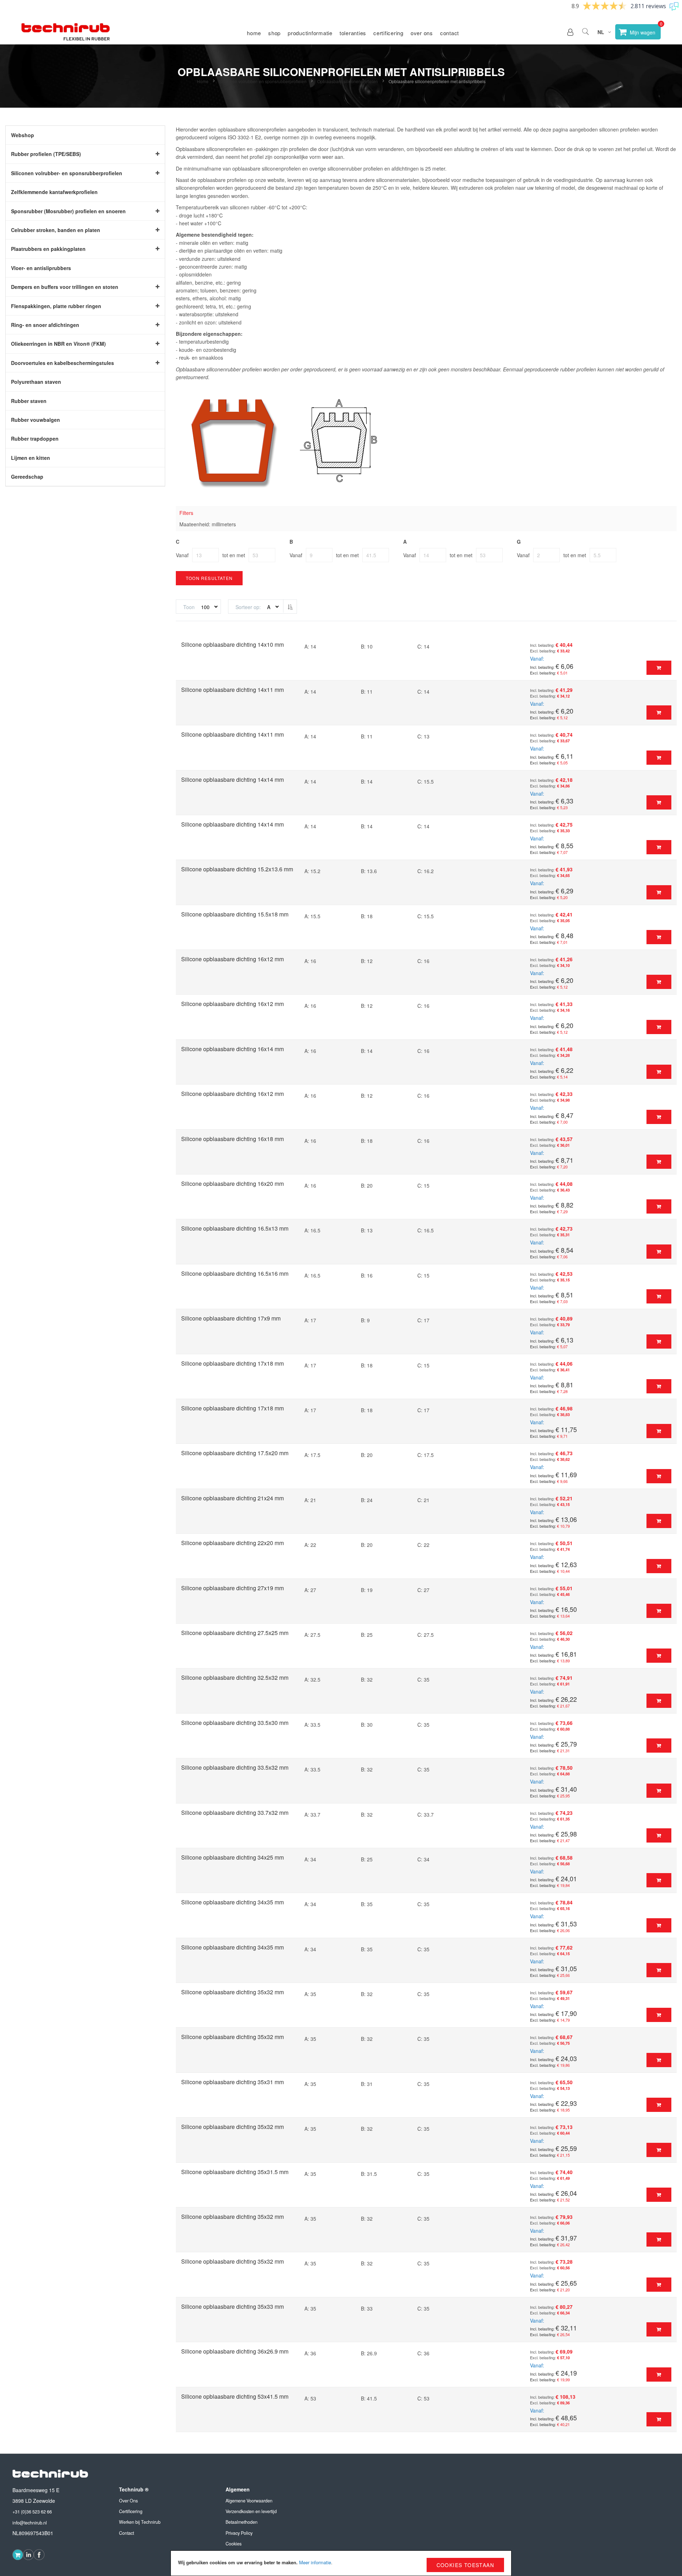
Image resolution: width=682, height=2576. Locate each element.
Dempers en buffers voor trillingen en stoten (65, 287)
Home (254, 33)
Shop (274, 33)
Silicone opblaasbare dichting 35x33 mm (232, 2306)
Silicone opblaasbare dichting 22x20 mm (232, 1543)
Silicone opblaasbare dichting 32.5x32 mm (235, 1677)
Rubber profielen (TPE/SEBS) (46, 154)
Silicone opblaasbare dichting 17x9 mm (231, 1318)
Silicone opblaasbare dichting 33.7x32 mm (235, 1813)
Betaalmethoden (242, 2522)
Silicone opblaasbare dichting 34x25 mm (232, 1857)
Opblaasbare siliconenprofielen (348, 81)
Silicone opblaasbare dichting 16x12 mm (232, 959)
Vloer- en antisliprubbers (41, 268)
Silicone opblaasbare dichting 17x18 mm (232, 1363)
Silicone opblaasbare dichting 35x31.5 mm (235, 2172)
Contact (450, 33)
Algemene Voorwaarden (249, 2501)
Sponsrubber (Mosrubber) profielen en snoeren (68, 211)
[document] (341, 2563)
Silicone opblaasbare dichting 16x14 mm (232, 1049)
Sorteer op (247, 607)
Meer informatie (315, 2562)
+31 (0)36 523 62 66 (32, 2512)
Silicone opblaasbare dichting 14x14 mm (232, 779)
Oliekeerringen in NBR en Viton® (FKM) (58, 344)
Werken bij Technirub (140, 2522)
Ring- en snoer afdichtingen (45, 325)
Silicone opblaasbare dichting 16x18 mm (232, 1139)
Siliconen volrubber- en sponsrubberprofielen (263, 81)
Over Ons (128, 2501)
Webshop (23, 135)
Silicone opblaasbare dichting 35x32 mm (232, 1992)
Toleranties (353, 33)
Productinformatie (310, 33)
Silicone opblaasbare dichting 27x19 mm (232, 1588)
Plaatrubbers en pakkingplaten (48, 249)
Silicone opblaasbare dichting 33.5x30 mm (235, 1723)
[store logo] (66, 32)
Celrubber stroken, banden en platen (56, 230)
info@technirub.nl (30, 2523)
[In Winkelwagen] (659, 668)
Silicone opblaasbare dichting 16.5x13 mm (235, 1228)
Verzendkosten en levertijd (251, 2511)
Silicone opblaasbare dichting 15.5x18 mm (235, 914)
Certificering (388, 33)
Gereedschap (27, 477)
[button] (570, 32)
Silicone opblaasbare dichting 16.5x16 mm (235, 1273)
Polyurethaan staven (36, 382)
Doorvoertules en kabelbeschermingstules (63, 363)
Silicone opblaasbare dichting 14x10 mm (232, 644)
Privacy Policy (239, 2533)
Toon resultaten (209, 578)
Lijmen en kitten (31, 458)
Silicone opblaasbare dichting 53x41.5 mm (235, 2396)
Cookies (234, 2544)
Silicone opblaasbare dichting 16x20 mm (232, 1184)
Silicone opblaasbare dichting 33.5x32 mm (235, 1767)
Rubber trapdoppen (35, 439)
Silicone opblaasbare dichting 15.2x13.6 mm (237, 869)
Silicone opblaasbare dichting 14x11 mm (232, 690)
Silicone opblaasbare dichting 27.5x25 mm (235, 1633)
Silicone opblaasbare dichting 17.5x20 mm (235, 1453)
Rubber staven (29, 401)
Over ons (422, 33)
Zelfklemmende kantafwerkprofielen (54, 192)
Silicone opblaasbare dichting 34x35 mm (232, 1902)
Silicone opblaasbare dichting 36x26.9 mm (235, 2351)
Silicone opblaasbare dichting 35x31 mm (232, 2082)
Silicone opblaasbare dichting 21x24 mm (232, 1498)
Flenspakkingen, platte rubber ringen (56, 306)
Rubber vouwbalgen (36, 420)
